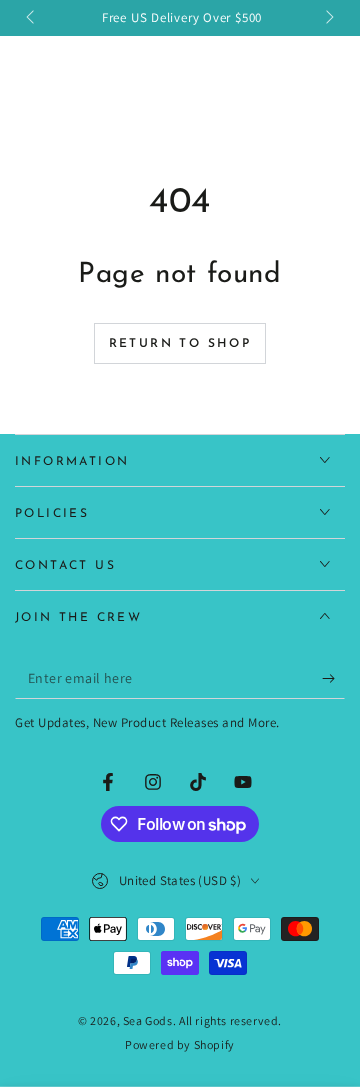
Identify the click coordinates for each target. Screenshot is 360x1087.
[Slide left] (32, 18)
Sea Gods (148, 1020)
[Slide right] (328, 18)
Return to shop (180, 344)
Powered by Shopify (180, 1044)
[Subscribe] (333, 679)
